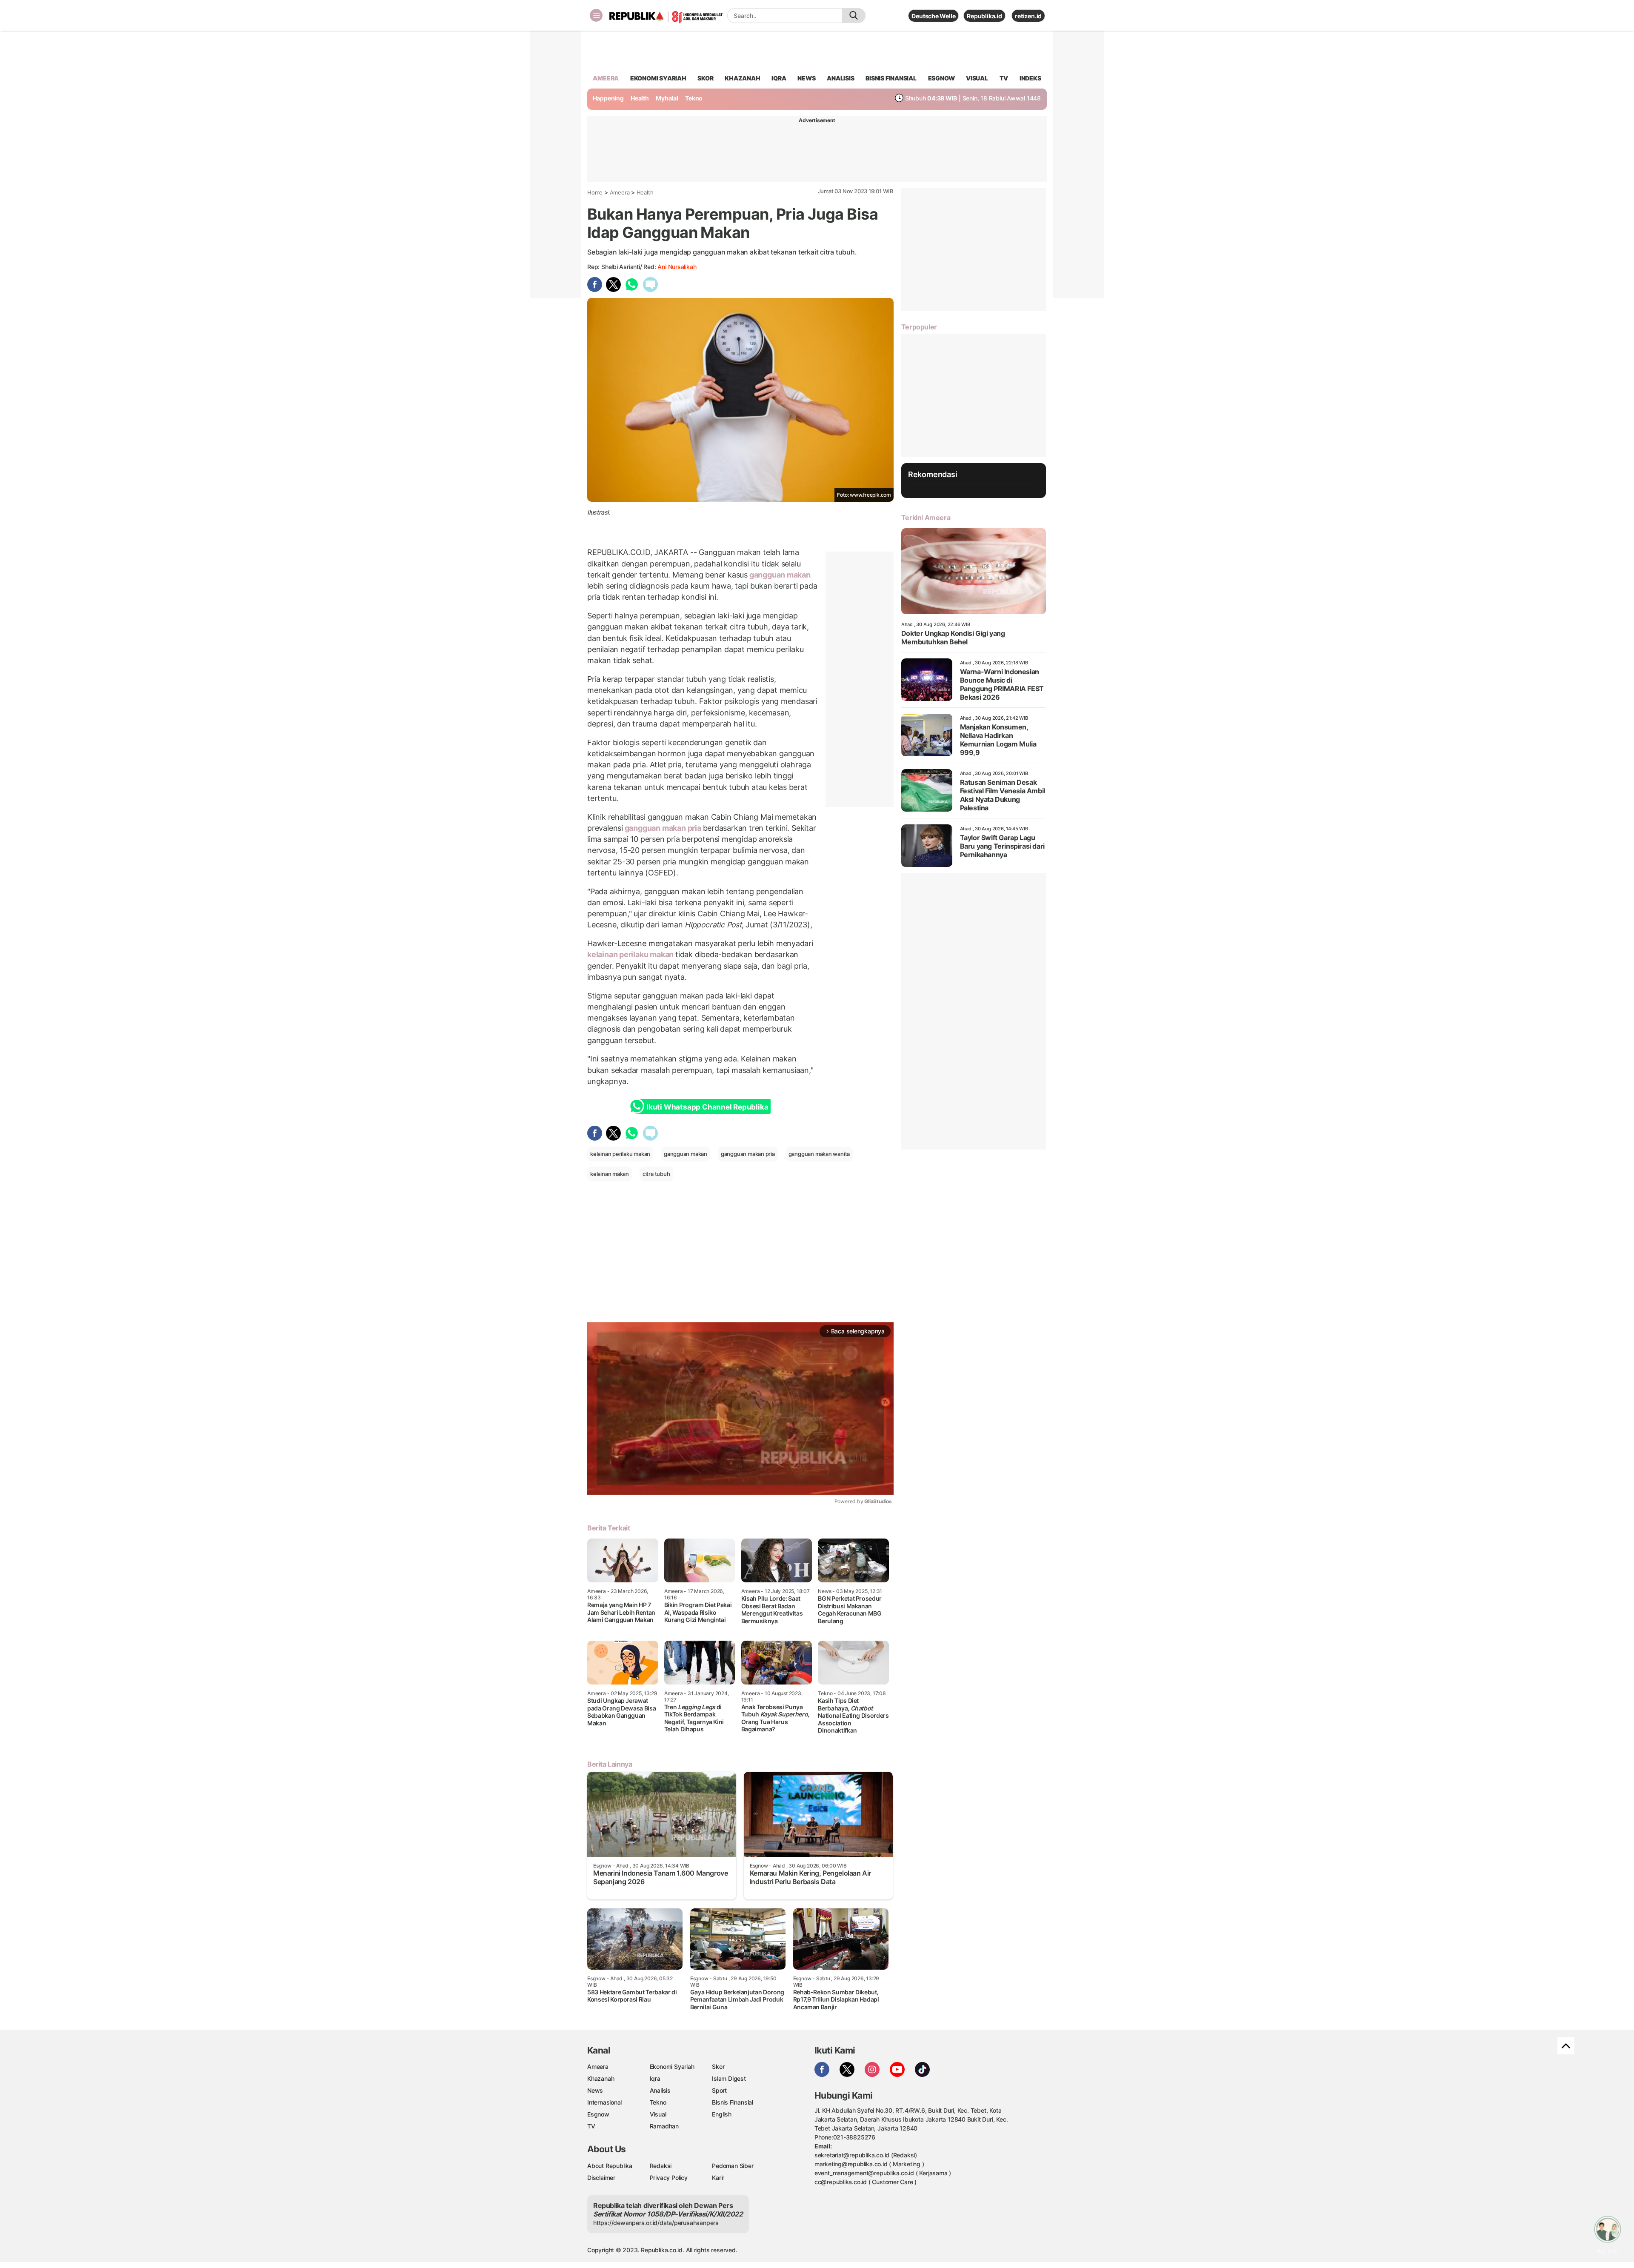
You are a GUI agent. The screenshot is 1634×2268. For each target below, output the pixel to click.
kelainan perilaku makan (631, 954)
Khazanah (601, 2078)
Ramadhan (664, 2126)
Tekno (694, 98)
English (722, 2114)
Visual (658, 2114)
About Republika (610, 2166)
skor (705, 78)
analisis (840, 78)
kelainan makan (610, 1174)
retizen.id (1028, 16)
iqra (779, 78)
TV (1004, 78)
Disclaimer (601, 2178)
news (806, 78)
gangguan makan (779, 575)
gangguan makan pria (663, 828)
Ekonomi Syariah (658, 78)
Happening (608, 98)
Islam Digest (729, 2078)
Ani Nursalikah (677, 267)
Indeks (1030, 78)
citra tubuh (656, 1174)
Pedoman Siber (733, 2166)
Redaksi (661, 2166)
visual (977, 78)
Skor (718, 2066)
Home (595, 192)
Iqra (655, 2078)
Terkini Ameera (926, 518)
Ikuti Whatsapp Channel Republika (707, 1107)
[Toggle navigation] (596, 15)
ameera (606, 78)
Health (640, 98)
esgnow (941, 78)
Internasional (604, 2102)
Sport (719, 2090)
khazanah (742, 78)
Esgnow (598, 2114)
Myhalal (667, 98)
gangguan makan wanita (819, 1154)
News (595, 2090)
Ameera (620, 192)
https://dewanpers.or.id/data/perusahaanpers (656, 2223)
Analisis (660, 2090)
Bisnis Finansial (891, 78)
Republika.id (984, 16)
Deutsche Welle (933, 16)
